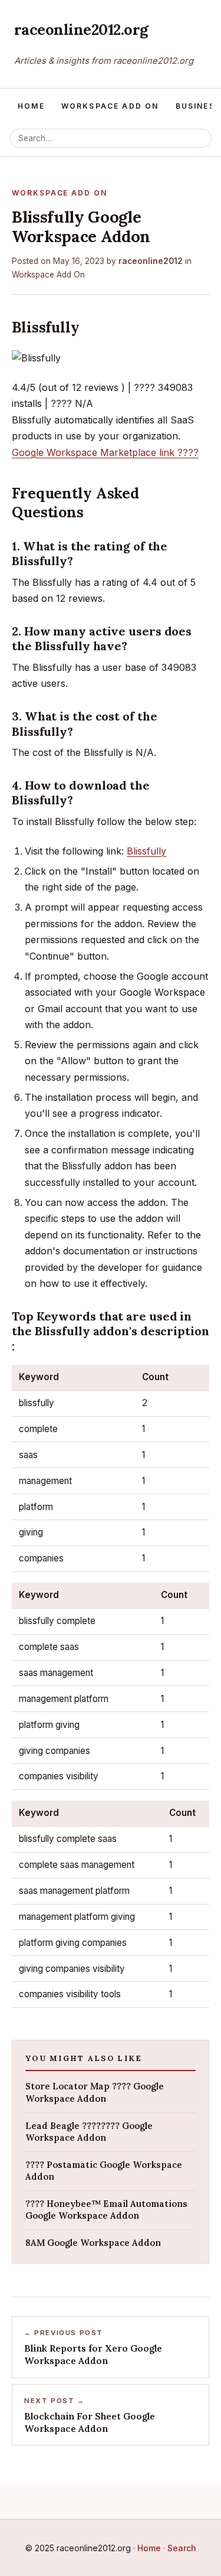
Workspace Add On (110, 106)
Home (31, 106)
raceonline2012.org (81, 29)
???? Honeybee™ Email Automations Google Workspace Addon (106, 2210)
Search (182, 2548)
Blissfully (146, 851)
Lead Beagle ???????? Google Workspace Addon (89, 2132)
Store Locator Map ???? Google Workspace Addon (95, 2092)
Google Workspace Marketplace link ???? (105, 452)
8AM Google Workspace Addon (93, 2243)
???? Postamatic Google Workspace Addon (104, 2171)
